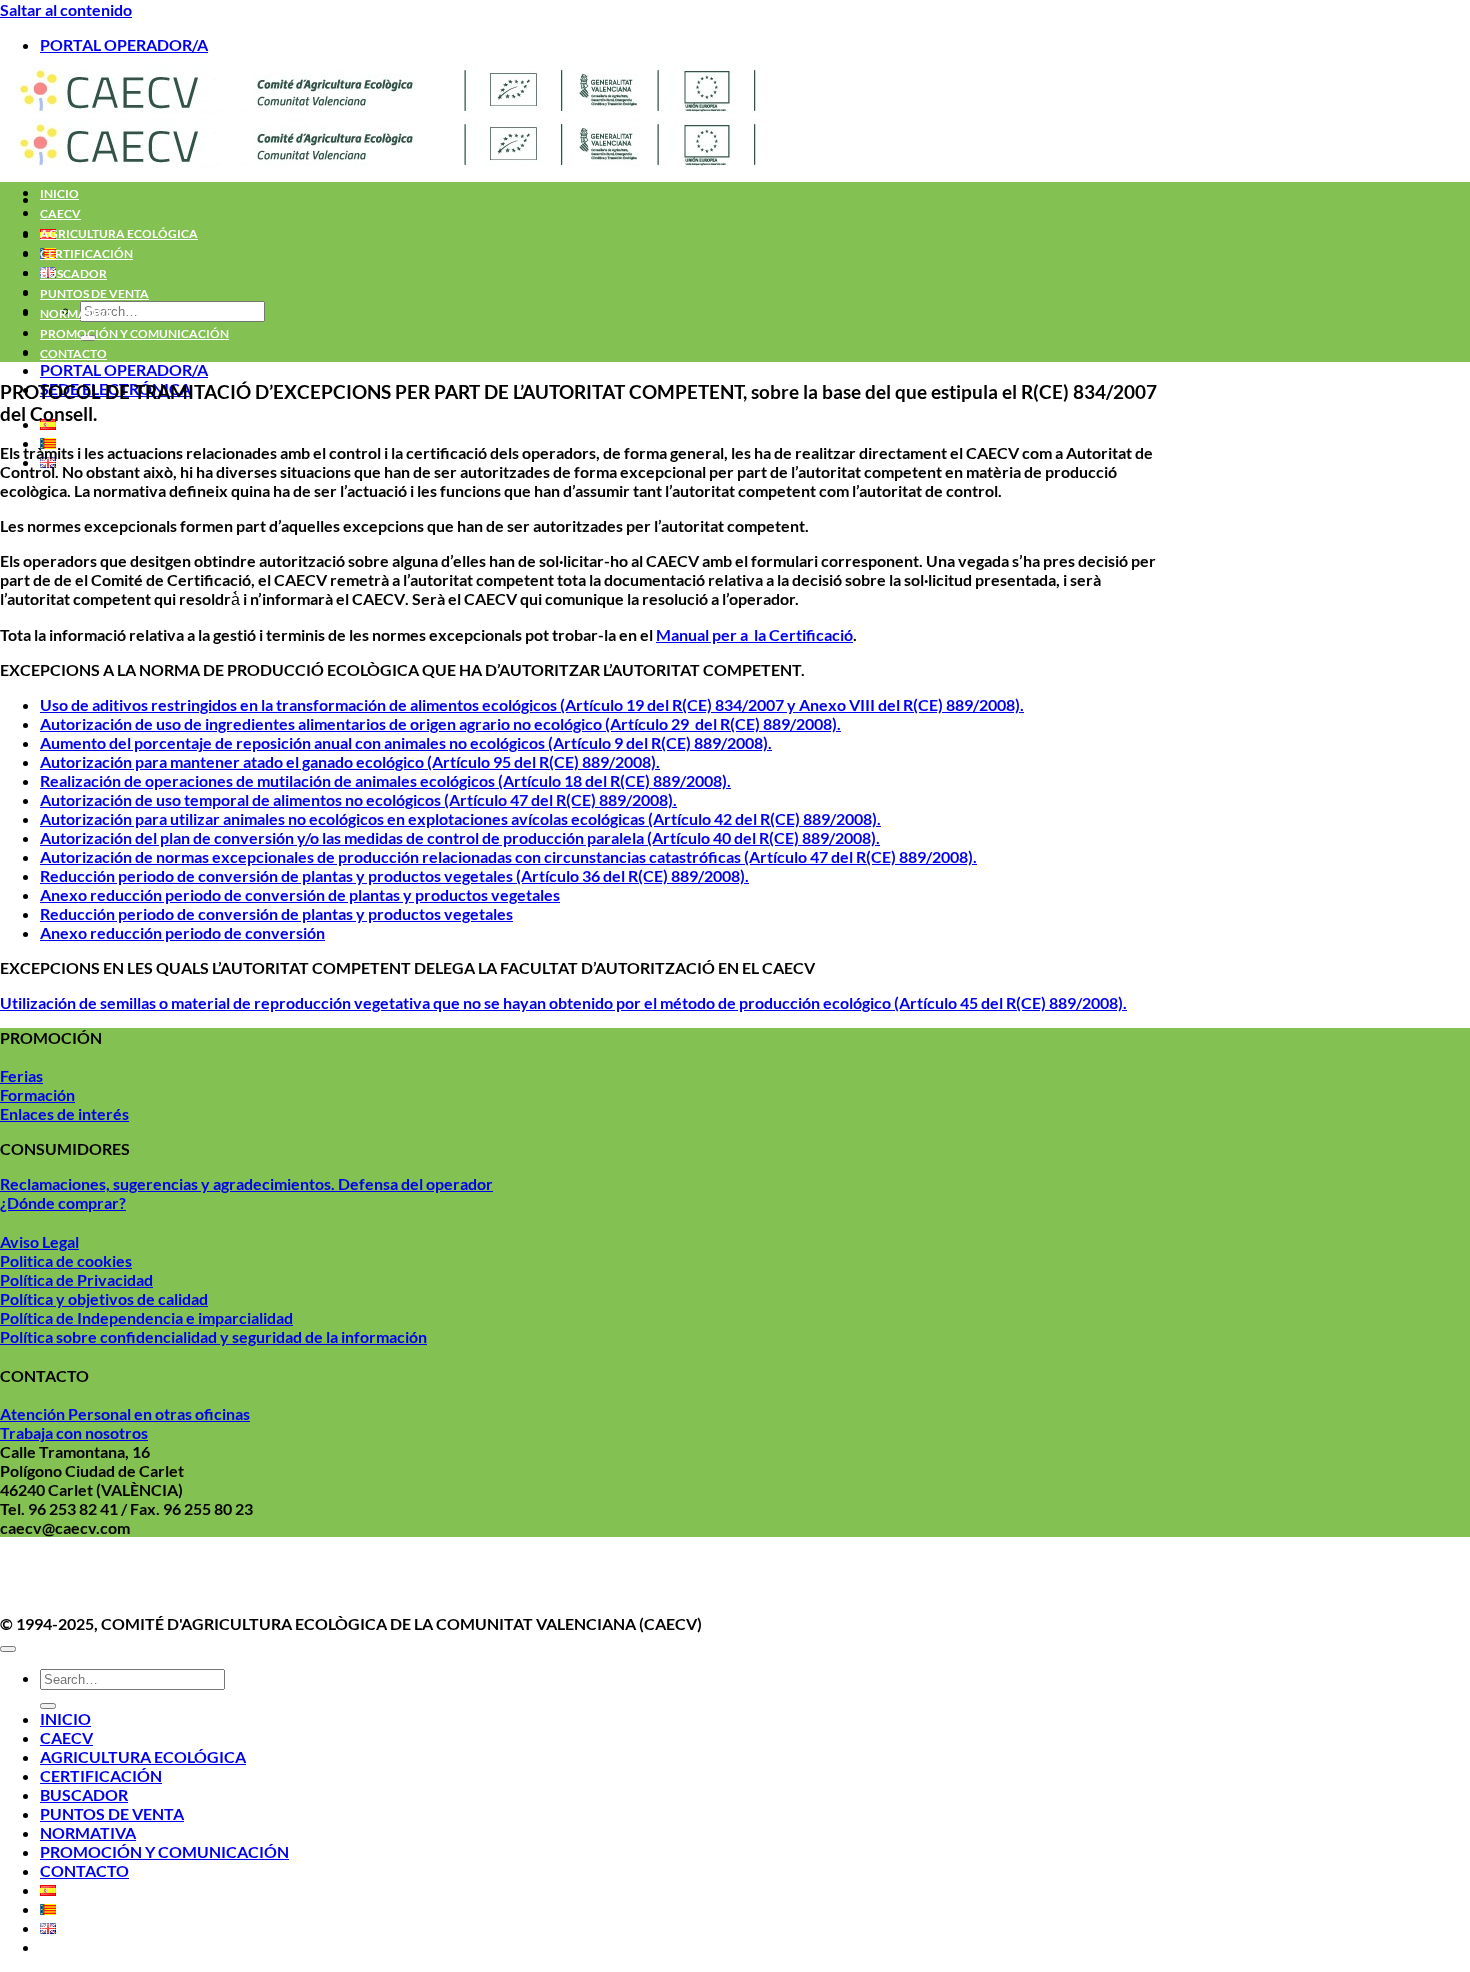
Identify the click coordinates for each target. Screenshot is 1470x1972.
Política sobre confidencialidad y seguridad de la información (213, 1336)
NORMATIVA (77, 313)
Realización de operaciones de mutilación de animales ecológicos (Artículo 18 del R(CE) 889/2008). (385, 780)
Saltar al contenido (66, 9)
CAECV (60, 213)
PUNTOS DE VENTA (94, 293)
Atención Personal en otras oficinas (125, 1413)
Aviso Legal (39, 1241)
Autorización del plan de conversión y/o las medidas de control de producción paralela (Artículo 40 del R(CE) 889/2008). (460, 837)
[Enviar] (48, 1706)
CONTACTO (73, 353)
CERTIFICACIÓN (86, 253)
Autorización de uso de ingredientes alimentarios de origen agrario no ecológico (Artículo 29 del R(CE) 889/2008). (440, 723)
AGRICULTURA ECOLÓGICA (119, 233)
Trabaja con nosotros (74, 1432)
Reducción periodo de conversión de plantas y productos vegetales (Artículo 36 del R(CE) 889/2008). (394, 875)
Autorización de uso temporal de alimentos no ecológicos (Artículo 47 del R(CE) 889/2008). (358, 799)
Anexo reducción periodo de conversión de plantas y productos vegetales (300, 894)
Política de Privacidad (76, 1279)
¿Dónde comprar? (63, 1202)
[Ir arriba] (8, 1649)
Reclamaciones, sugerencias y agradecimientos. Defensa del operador (246, 1183)
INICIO (59, 193)
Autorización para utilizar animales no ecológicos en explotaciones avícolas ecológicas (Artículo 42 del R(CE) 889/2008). (460, 818)
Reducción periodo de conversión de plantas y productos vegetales (276, 913)
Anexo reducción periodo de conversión (182, 932)
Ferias (21, 1075)
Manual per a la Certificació (754, 634)
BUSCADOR (73, 273)
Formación (37, 1094)
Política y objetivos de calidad (104, 1298)
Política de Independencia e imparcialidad (146, 1317)
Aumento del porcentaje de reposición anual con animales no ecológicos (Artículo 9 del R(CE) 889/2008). (406, 742)
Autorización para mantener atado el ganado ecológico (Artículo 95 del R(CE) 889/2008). (350, 761)
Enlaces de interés (64, 1113)
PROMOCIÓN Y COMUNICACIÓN (134, 333)
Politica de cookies (66, 1260)
